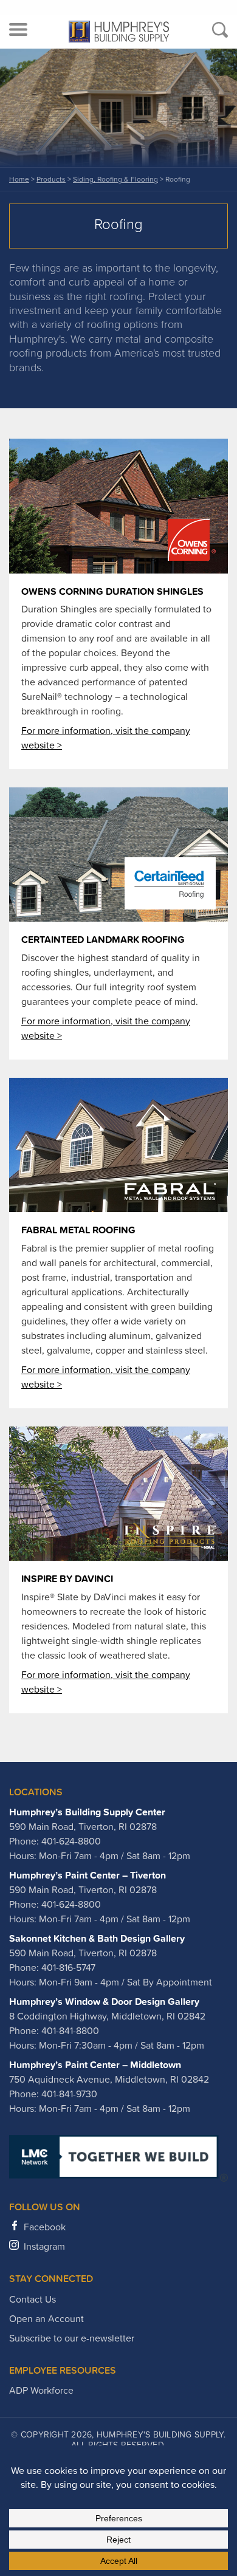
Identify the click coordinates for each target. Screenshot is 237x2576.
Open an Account (46, 2318)
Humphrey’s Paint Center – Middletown (95, 2064)
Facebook (45, 2227)
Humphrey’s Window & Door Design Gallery (104, 2001)
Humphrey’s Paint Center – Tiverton (88, 1875)
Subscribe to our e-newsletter (72, 2338)
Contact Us (33, 2299)
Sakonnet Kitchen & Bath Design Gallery (97, 1938)
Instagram (44, 2246)
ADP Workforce (41, 2390)
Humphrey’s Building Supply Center (87, 1812)
